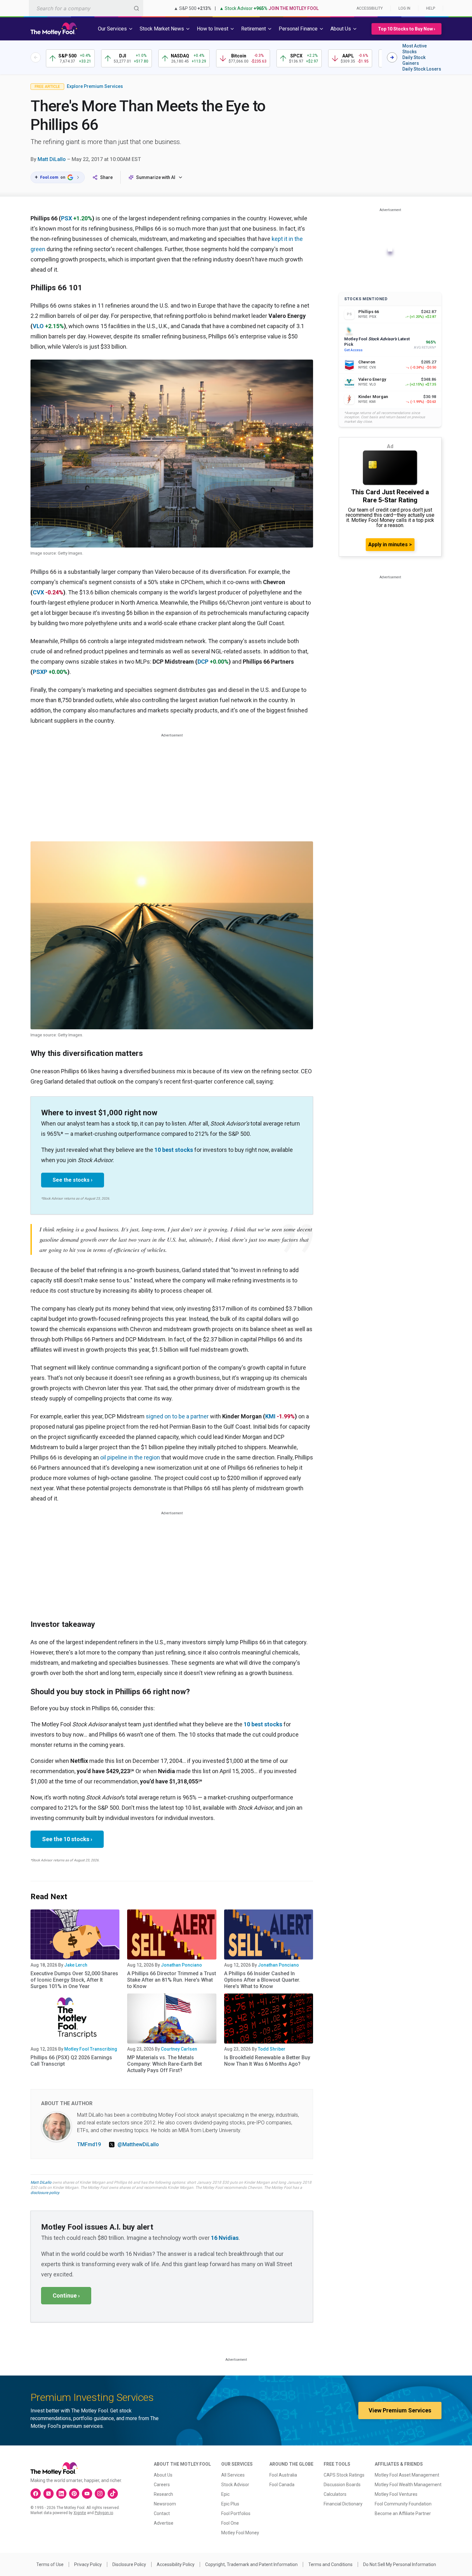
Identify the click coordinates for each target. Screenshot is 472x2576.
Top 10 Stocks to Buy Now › (406, 29)
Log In (404, 8)
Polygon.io (104, 2513)
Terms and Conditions (330, 2564)
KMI (270, 1416)
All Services (233, 2475)
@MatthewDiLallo (138, 2144)
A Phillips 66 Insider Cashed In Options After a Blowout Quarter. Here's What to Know (262, 1980)
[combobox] (86, 8)
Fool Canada (282, 2485)
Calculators (335, 2494)
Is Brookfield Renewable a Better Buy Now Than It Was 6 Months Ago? (267, 2061)
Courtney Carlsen (179, 2049)
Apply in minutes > (390, 544)
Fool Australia (283, 2475)
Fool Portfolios (236, 2513)
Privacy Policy (88, 2564)
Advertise (164, 2523)
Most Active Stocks (415, 49)
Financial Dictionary (343, 2504)
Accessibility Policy (176, 2564)
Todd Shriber (272, 2049)
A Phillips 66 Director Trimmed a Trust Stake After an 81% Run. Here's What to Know (172, 1980)
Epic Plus (230, 2504)
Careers (162, 2485)
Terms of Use (50, 2564)
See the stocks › (73, 1180)
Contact (162, 2513)
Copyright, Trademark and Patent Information (251, 2564)
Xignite (80, 2513)
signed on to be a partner (177, 1416)
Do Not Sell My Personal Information (400, 2564)
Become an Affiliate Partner (403, 2513)
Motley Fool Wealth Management (408, 2485)
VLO (38, 326)
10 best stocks (174, 1150)
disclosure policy (45, 2193)
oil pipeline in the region (130, 1457)
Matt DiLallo (52, 159)
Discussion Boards (342, 2485)
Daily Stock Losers (422, 69)
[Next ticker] (392, 57)
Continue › (66, 2295)
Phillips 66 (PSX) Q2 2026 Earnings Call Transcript (71, 2061)
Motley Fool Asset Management (407, 2475)
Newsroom (165, 2504)
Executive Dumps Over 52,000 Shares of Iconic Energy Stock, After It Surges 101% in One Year (74, 1980)
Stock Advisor (235, 2485)
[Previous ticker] (36, 57)
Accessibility (370, 8)
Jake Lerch (76, 1965)
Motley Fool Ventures (396, 2494)
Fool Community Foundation (403, 2504)
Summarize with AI (156, 177)
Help (431, 8)
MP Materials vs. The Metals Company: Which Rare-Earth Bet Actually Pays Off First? (165, 2064)
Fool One (230, 2523)
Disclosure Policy (129, 2564)
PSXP (40, 672)
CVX (38, 592)
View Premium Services (400, 2410)
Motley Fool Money (240, 2533)
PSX (66, 218)
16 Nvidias (225, 2238)
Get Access (353, 350)
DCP (203, 662)
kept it (280, 239)
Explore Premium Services (95, 86)
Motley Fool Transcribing (91, 2049)
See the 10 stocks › (67, 1839)
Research (163, 2494)
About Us (163, 2475)
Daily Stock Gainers (414, 60)
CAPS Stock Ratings (344, 2475)
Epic (225, 2494)
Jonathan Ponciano (181, 1965)
